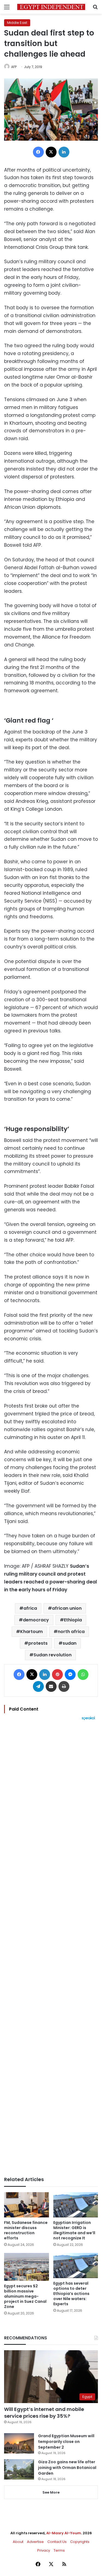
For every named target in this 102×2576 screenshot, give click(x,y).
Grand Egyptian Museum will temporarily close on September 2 (66, 2442)
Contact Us (57, 2542)
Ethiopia (73, 1620)
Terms (59, 2550)
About (18, 2542)
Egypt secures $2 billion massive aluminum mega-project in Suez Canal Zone (25, 2296)
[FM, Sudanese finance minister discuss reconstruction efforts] (27, 2205)
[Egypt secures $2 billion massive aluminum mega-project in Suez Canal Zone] (27, 2267)
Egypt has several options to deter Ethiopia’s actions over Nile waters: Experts (71, 2294)
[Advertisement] (51, 1948)
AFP (14, 67)
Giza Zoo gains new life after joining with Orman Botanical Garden (67, 2468)
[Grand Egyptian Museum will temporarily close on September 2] (19, 2443)
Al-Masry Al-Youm (64, 2533)
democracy (36, 1620)
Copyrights (80, 2542)
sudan (69, 1643)
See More (51, 2492)
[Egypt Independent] (51, 7)
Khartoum (31, 1632)
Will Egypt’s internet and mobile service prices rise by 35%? (44, 2413)
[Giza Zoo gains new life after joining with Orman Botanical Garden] (19, 2469)
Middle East (17, 23)
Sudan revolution (52, 1655)
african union (67, 1608)
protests (38, 1643)
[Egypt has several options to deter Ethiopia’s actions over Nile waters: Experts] (76, 2266)
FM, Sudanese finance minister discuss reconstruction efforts (26, 2230)
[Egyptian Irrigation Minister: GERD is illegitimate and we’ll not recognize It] (76, 2205)
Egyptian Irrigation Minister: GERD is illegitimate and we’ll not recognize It (74, 2230)
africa (30, 1608)
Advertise (35, 2542)
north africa (71, 1632)
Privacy (44, 2550)
